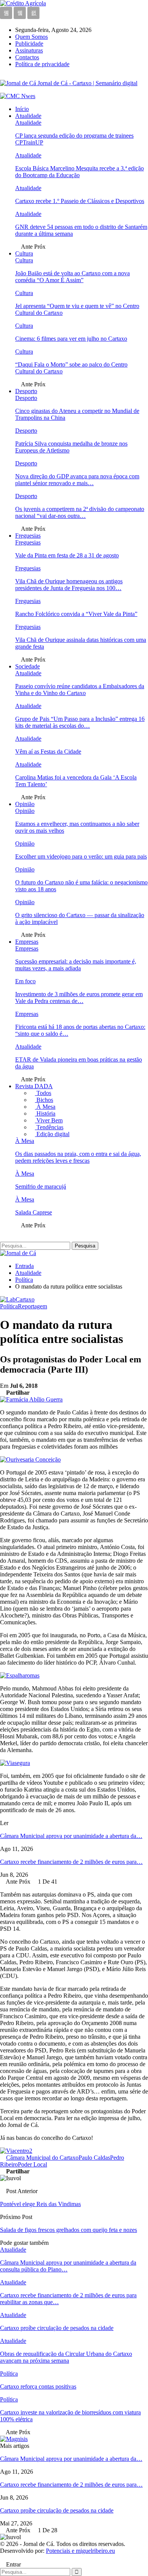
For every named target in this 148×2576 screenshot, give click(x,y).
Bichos (44, 1100)
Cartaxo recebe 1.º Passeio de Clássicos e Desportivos (80, 201)
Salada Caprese (34, 1212)
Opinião (25, 804)
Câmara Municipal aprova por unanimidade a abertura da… (71, 1836)
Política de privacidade (42, 64)
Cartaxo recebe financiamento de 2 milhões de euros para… (71, 1862)
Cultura (24, 253)
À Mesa (45, 1107)
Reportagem (32, 1306)
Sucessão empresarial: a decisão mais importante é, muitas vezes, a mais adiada (76, 965)
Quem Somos (31, 37)
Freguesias (28, 536)
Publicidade (29, 44)
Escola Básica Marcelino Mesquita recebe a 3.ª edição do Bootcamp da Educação (80, 172)
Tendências (49, 1127)
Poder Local (32, 2164)
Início (22, 109)
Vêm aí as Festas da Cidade (48, 752)
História (45, 1113)
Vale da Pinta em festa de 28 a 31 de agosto (67, 555)
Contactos (27, 57)
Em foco (25, 981)
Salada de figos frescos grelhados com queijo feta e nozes (68, 2230)
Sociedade (28, 666)
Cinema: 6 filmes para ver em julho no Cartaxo (71, 339)
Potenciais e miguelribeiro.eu (80, 2551)
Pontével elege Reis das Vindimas (40, 2204)
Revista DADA (34, 1086)
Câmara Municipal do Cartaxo (42, 2158)
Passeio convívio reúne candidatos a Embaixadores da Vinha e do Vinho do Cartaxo (80, 690)
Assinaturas (29, 50)
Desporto (26, 391)
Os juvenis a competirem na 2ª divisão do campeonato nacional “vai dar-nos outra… (80, 512)
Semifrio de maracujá (41, 1186)
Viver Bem (49, 1120)
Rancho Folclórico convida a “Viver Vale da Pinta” (76, 614)
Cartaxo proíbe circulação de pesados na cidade (57, 2510)
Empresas (27, 942)
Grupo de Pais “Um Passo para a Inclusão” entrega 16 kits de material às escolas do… (80, 722)
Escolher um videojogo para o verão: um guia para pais (81, 856)
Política (9, 1306)
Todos (43, 1093)
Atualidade (28, 116)
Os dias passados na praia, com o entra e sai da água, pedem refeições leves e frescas (78, 1157)
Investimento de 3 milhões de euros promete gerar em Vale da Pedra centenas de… (79, 998)
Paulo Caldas (94, 2158)
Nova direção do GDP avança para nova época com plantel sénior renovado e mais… (77, 480)
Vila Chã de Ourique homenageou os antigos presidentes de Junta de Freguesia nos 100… (69, 585)
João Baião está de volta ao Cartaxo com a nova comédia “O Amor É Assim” (72, 277)
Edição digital (52, 1134)
